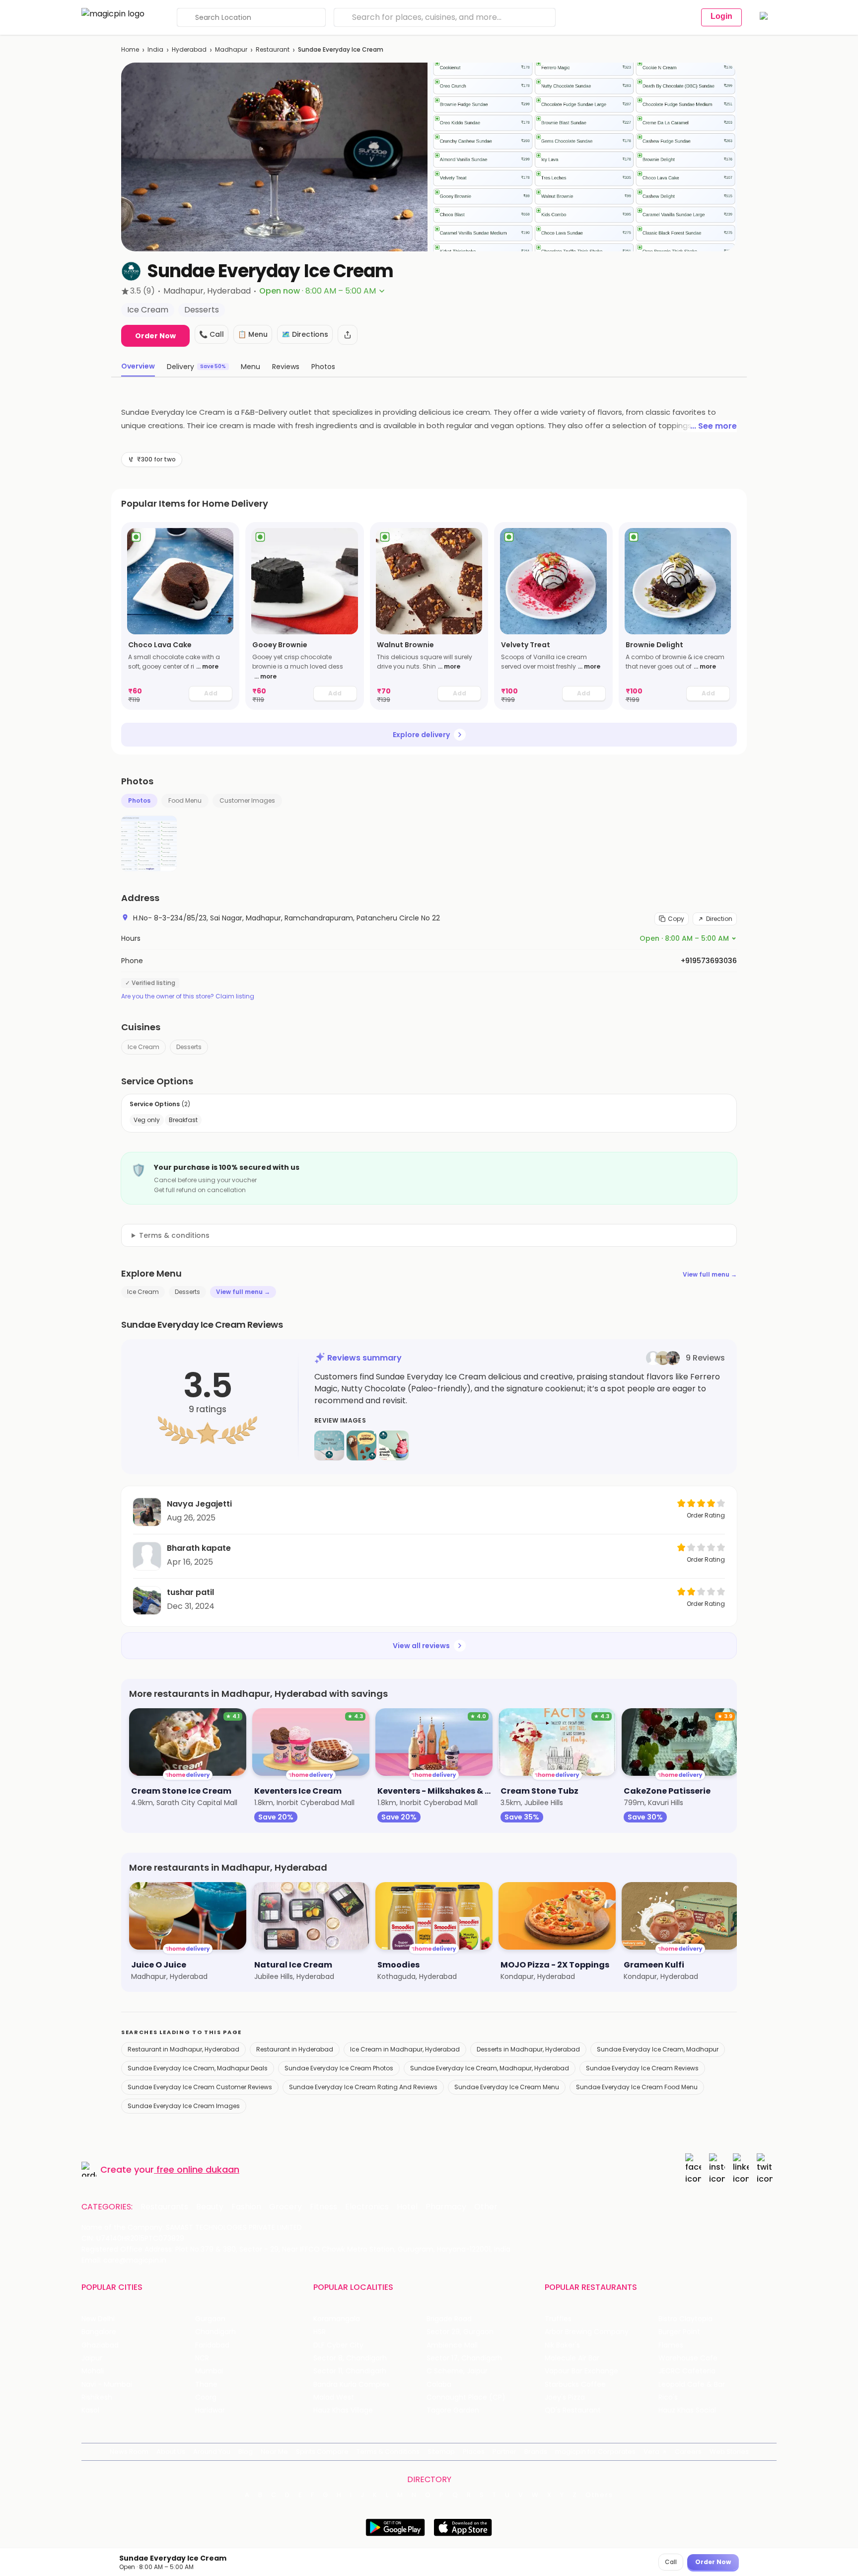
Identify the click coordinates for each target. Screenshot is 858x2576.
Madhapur (231, 49)
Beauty (210, 2207)
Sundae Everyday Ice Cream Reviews (642, 2068)
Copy (676, 919)
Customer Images (247, 800)
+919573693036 (709, 961)
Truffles (558, 2319)
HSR (320, 2332)
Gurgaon (210, 2319)
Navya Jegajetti (199, 1504)
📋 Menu (253, 334)
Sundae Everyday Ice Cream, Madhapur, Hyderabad (490, 2068)
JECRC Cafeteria (687, 2371)
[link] (180, 616)
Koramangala (337, 2319)
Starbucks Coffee (575, 2385)
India (155, 49)
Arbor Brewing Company (587, 2332)
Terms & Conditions (388, 2452)
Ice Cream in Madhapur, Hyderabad (405, 2049)
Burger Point (679, 2332)
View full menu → (710, 1274)
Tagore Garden (453, 2410)
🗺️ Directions (305, 334)
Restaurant (273, 49)
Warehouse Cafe (688, 2358)
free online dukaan (198, 2169)
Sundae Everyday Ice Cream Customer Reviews (200, 2087)
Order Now (155, 336)
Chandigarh (215, 2332)
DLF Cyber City (338, 2345)
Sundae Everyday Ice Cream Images (184, 2106)
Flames (671, 2345)
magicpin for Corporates (595, 2452)
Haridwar (210, 2410)
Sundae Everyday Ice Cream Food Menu (637, 2087)
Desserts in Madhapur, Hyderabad (528, 2049)
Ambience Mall (452, 2345)
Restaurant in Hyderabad (295, 2049)
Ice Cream (143, 1047)
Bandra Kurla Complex (352, 2385)
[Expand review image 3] (394, 1445)
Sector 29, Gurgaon (460, 2332)
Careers (688, 2452)
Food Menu (185, 800)
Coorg (206, 2397)
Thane (206, 2385)
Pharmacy (446, 2207)
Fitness (323, 2207)
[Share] (348, 335)
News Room (129, 2452)
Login (721, 16)
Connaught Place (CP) (466, 2397)
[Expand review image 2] (361, 1445)
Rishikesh (97, 2397)
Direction (719, 919)
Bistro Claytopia (685, 2319)
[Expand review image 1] (329, 1445)
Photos (139, 800)
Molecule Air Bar (572, 2358)
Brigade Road (449, 2319)
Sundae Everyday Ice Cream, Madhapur (658, 2049)
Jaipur (92, 2358)
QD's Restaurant (573, 2410)
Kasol (90, 2410)
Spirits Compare (322, 2452)
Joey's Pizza (565, 2397)
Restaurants (164, 2207)
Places (474, 2452)
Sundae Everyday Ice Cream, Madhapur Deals (198, 2068)
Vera (651, 2452)
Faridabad (212, 2345)
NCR (202, 2358)
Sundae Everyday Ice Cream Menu (507, 2087)
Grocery (286, 2207)
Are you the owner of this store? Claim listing (188, 996)
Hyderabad (189, 49)
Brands (536, 2452)
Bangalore (99, 2332)
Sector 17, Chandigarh (464, 2358)
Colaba (439, 2385)
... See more (714, 426)
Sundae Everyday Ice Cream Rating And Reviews (363, 2087)
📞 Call (212, 334)
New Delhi (98, 2319)
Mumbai (209, 2371)
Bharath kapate (199, 1548)
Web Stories (729, 2452)
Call (671, 2562)
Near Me (274, 2452)
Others (599, 2495)
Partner (504, 2452)
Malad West (334, 2397)
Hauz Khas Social (687, 2410)
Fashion (246, 2207)
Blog (246, 2452)
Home (130, 49)
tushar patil (190, 1592)
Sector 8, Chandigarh (350, 2358)
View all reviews (421, 1646)
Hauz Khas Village (343, 2410)
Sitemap (441, 2452)
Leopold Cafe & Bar (692, 2385)
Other (486, 2207)
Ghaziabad (100, 2345)
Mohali (93, 2371)
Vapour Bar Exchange (581, 2371)
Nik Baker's (562, 2345)
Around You (212, 2452)
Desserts (189, 1047)
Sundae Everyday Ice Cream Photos (339, 2068)
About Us (171, 2452)
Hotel (407, 2207)
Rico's (668, 2397)
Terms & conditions (174, 1235)
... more (207, 666)
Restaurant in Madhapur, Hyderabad (183, 2049)
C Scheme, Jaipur (457, 2371)
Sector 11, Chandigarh (350, 2371)
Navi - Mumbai (107, 2385)
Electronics (367, 2207)
